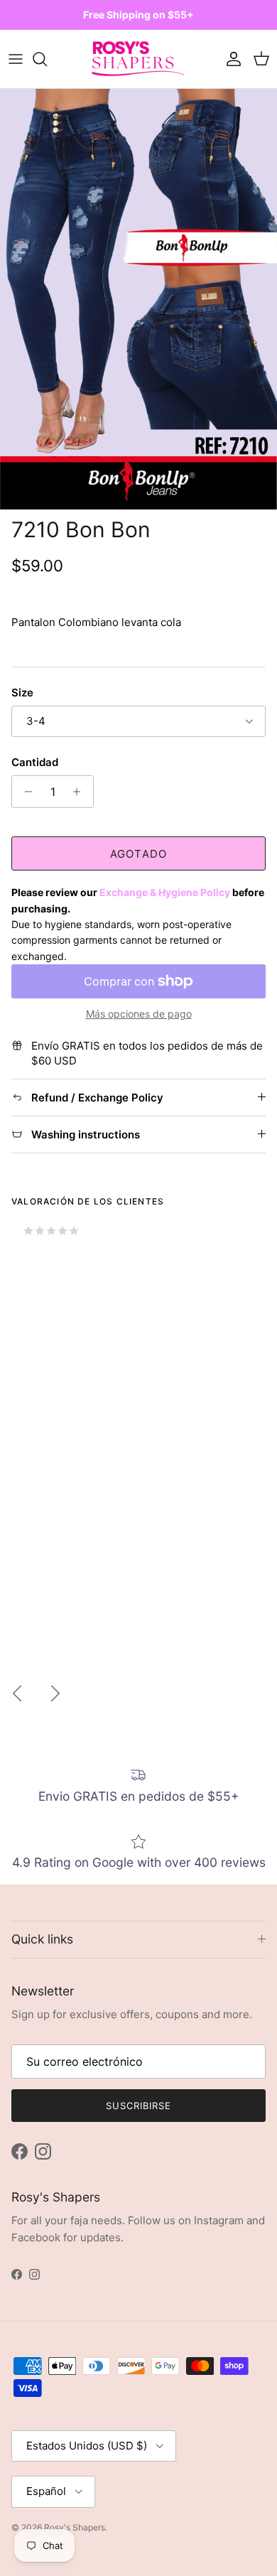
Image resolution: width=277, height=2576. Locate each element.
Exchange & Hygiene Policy (165, 892)
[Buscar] (47, 59)
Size (22, 692)
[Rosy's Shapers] (138, 59)
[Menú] (16, 59)
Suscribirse (138, 2106)
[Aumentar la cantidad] (81, 792)
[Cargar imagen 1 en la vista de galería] (138, 299)
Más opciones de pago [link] (139, 1014)
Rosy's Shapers (75, 2527)
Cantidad (35, 762)
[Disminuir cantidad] (25, 792)
